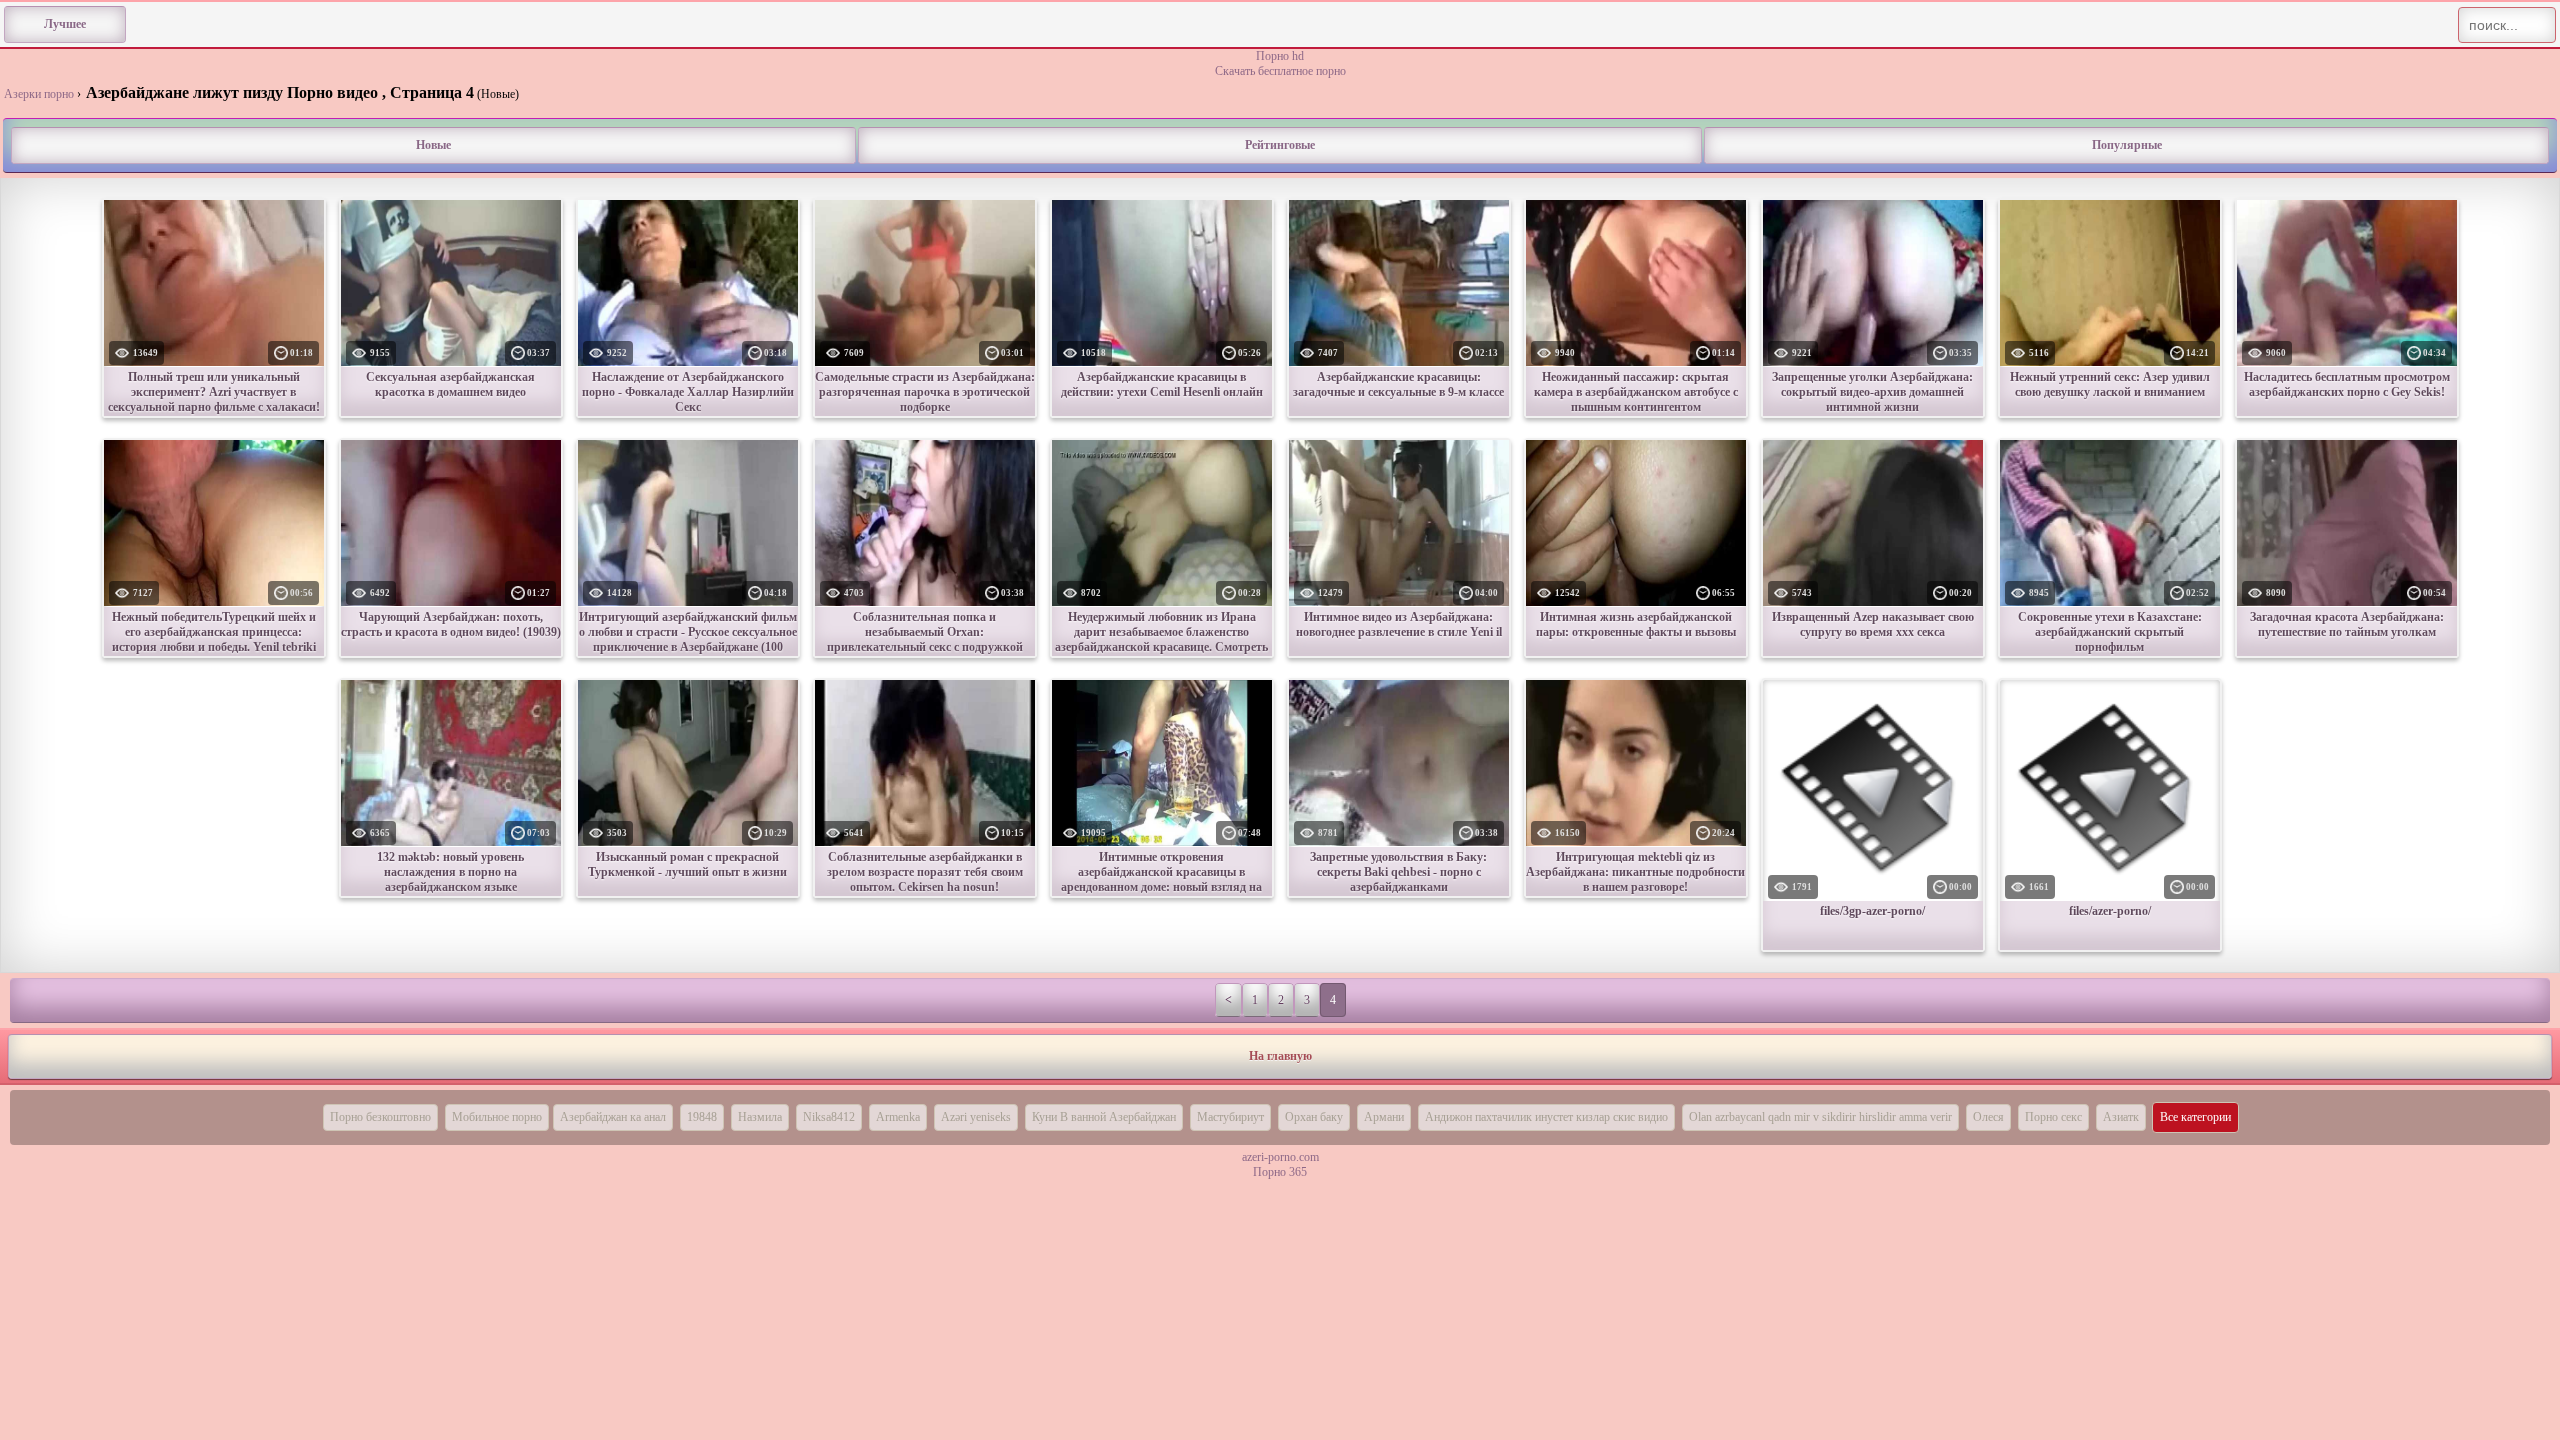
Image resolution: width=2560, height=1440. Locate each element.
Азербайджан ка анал (613, 1117)
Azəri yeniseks (976, 1117)
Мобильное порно (497, 1117)
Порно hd (1280, 56)
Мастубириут (1230, 1117)
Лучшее (65, 24)
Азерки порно (39, 94)
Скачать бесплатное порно (1280, 71)
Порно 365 (1280, 1172)
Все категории (2195, 1117)
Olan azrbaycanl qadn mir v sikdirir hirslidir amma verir (1820, 1117)
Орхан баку (1314, 1117)
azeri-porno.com (1280, 1157)
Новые (433, 145)
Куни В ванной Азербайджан (1104, 1117)
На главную (1280, 1056)
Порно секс (2053, 1117)
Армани (1384, 1117)
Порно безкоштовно (380, 1117)
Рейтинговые (1280, 145)
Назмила (760, 1117)
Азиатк (2121, 1117)
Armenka (898, 1117)
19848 (702, 1117)
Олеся (1988, 1117)
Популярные (2127, 145)
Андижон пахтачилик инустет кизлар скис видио (1546, 1117)
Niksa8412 (829, 1117)
